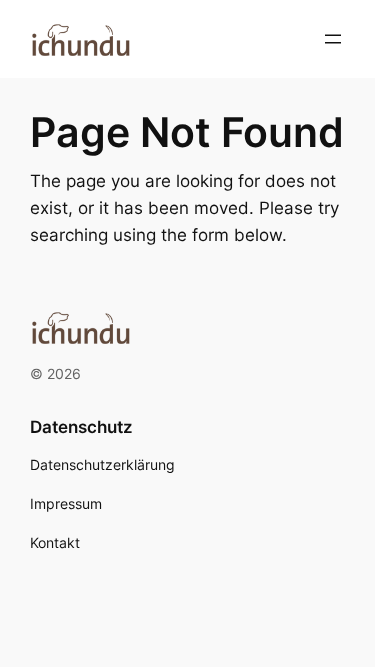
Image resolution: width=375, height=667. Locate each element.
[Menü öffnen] (333, 39)
